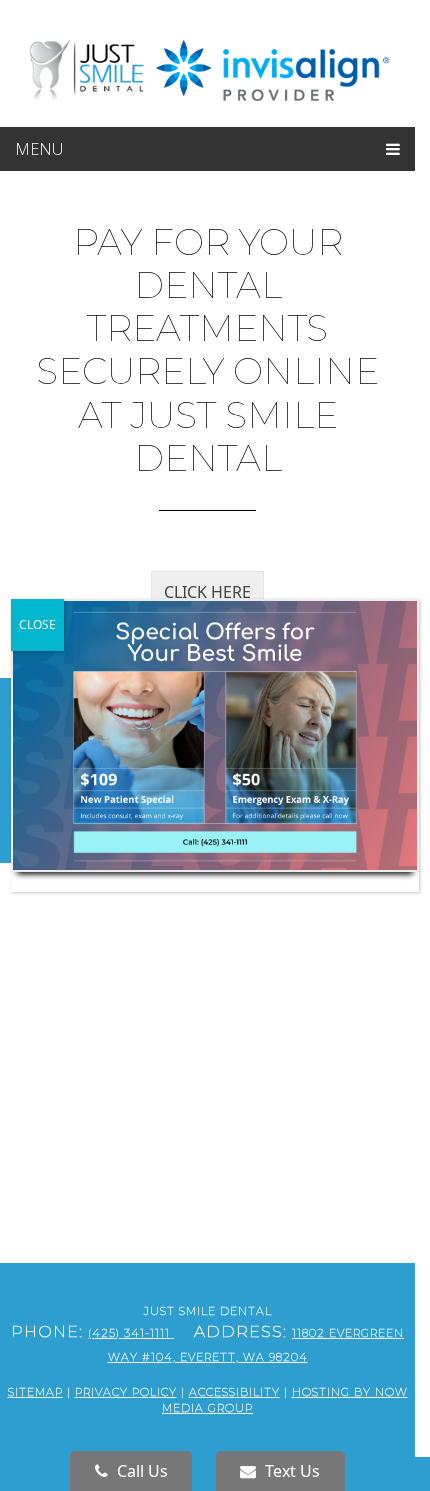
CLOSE (37, 624)
